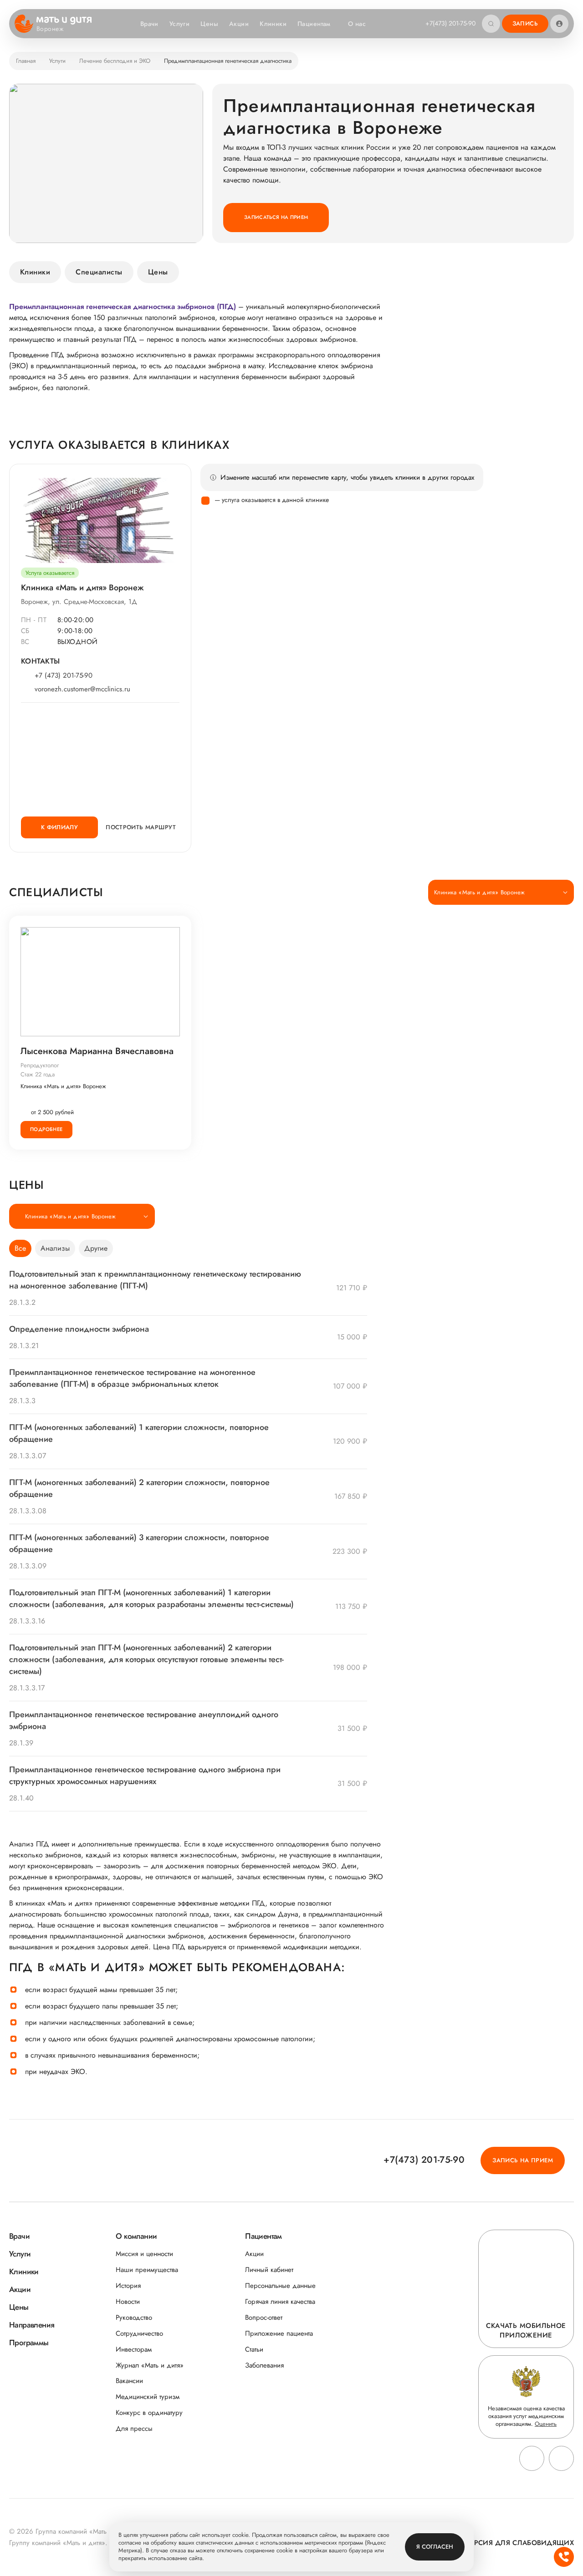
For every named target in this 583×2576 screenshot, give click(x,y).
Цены (209, 24)
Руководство (134, 2318)
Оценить (546, 2424)
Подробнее (46, 1129)
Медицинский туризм (148, 2397)
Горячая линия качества (280, 2302)
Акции (239, 24)
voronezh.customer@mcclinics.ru (82, 689)
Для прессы (134, 2429)
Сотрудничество (139, 2334)
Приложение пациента (279, 2334)
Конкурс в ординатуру (149, 2413)
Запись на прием (523, 2160)
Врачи (149, 24)
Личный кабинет (269, 2270)
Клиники (273, 24)
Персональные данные (280, 2286)
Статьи (254, 2350)
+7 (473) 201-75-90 (64, 676)
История (128, 2286)
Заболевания (264, 2366)
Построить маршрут (141, 827)
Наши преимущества (147, 2270)
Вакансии (129, 2381)
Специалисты (99, 272)
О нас (357, 24)
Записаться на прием (276, 217)
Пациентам (314, 24)
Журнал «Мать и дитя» (150, 2366)
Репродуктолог (40, 1065)
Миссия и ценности (144, 2254)
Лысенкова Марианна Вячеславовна (97, 1051)
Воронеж (50, 29)
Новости (128, 2302)
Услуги (180, 24)
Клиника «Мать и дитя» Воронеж (63, 1086)
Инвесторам (134, 2350)
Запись (525, 23)
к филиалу (60, 827)
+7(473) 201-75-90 (450, 23)
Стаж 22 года (38, 1074)
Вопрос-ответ (264, 2318)
